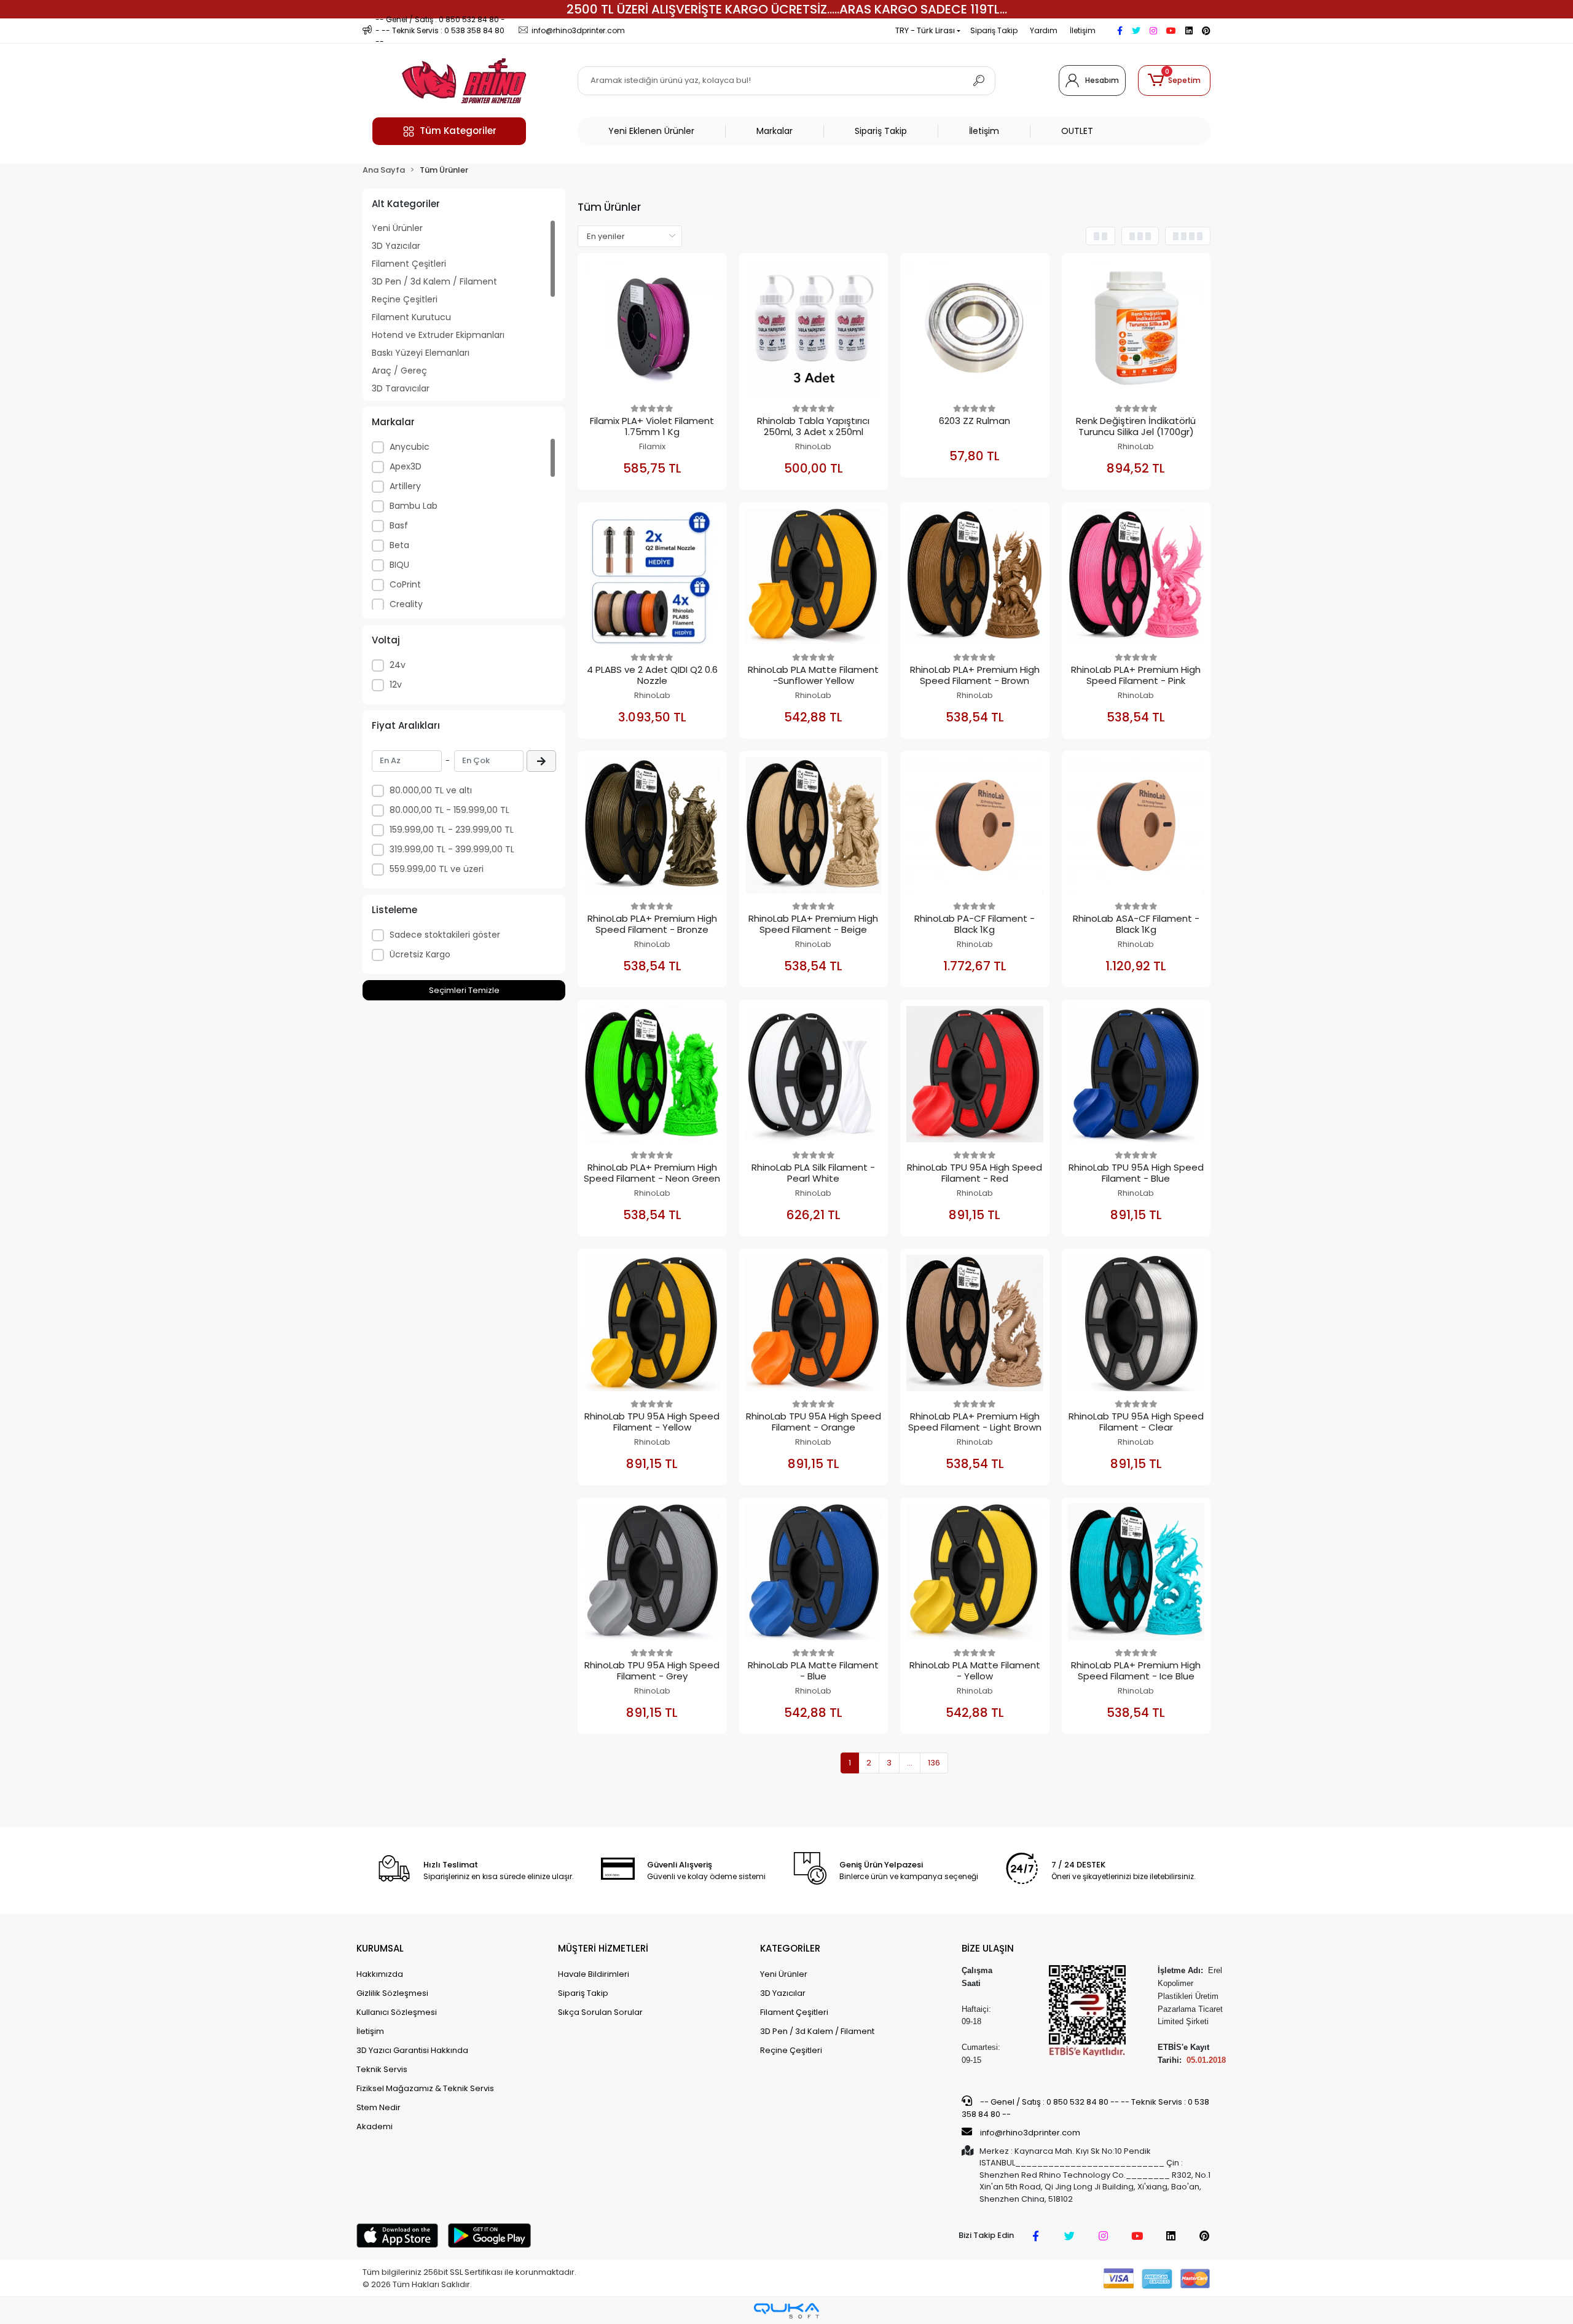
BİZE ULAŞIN (988, 1948)
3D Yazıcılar (396, 246)
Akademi (375, 2126)
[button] (1174, 80)
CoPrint (405, 584)
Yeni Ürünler (397, 228)
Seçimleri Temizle (464, 990)
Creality (406, 604)
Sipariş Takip (994, 30)
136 (934, 1763)
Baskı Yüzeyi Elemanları (421, 353)
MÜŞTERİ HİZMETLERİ (603, 1948)
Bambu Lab (414, 506)
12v (396, 685)
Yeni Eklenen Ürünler (651, 131)
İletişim (1083, 30)
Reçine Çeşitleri (405, 299)
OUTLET (1077, 131)
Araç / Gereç (399, 371)
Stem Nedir (379, 2107)
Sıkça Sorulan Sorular (600, 2012)
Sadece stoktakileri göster (445, 935)
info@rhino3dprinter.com (1030, 2133)
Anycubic (410, 447)
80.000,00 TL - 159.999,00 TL (449, 810)
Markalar (775, 131)
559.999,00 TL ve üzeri (437, 869)
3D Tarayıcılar (401, 388)
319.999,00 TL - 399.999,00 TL (452, 849)
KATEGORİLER (790, 1948)
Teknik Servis (382, 2069)
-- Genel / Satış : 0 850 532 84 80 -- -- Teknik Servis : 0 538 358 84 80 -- (1085, 2108)
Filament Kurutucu (411, 317)
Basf (399, 525)
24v (398, 665)
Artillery (405, 486)
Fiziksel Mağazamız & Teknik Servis (425, 2088)
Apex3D (406, 466)
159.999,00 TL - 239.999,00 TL (452, 830)
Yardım (1044, 30)
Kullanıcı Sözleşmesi (397, 2012)
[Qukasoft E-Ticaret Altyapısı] (786, 2311)
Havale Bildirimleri (594, 1974)
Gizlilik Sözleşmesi (392, 1993)
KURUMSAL (380, 1948)
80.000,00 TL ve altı (431, 790)
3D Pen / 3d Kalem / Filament (434, 281)
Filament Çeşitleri (409, 264)
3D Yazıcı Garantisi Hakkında (412, 2050)
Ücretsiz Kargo (420, 954)
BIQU (399, 565)
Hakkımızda (380, 1974)
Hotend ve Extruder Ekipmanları (438, 335)
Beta (399, 545)
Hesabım (1102, 80)
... (910, 1763)
